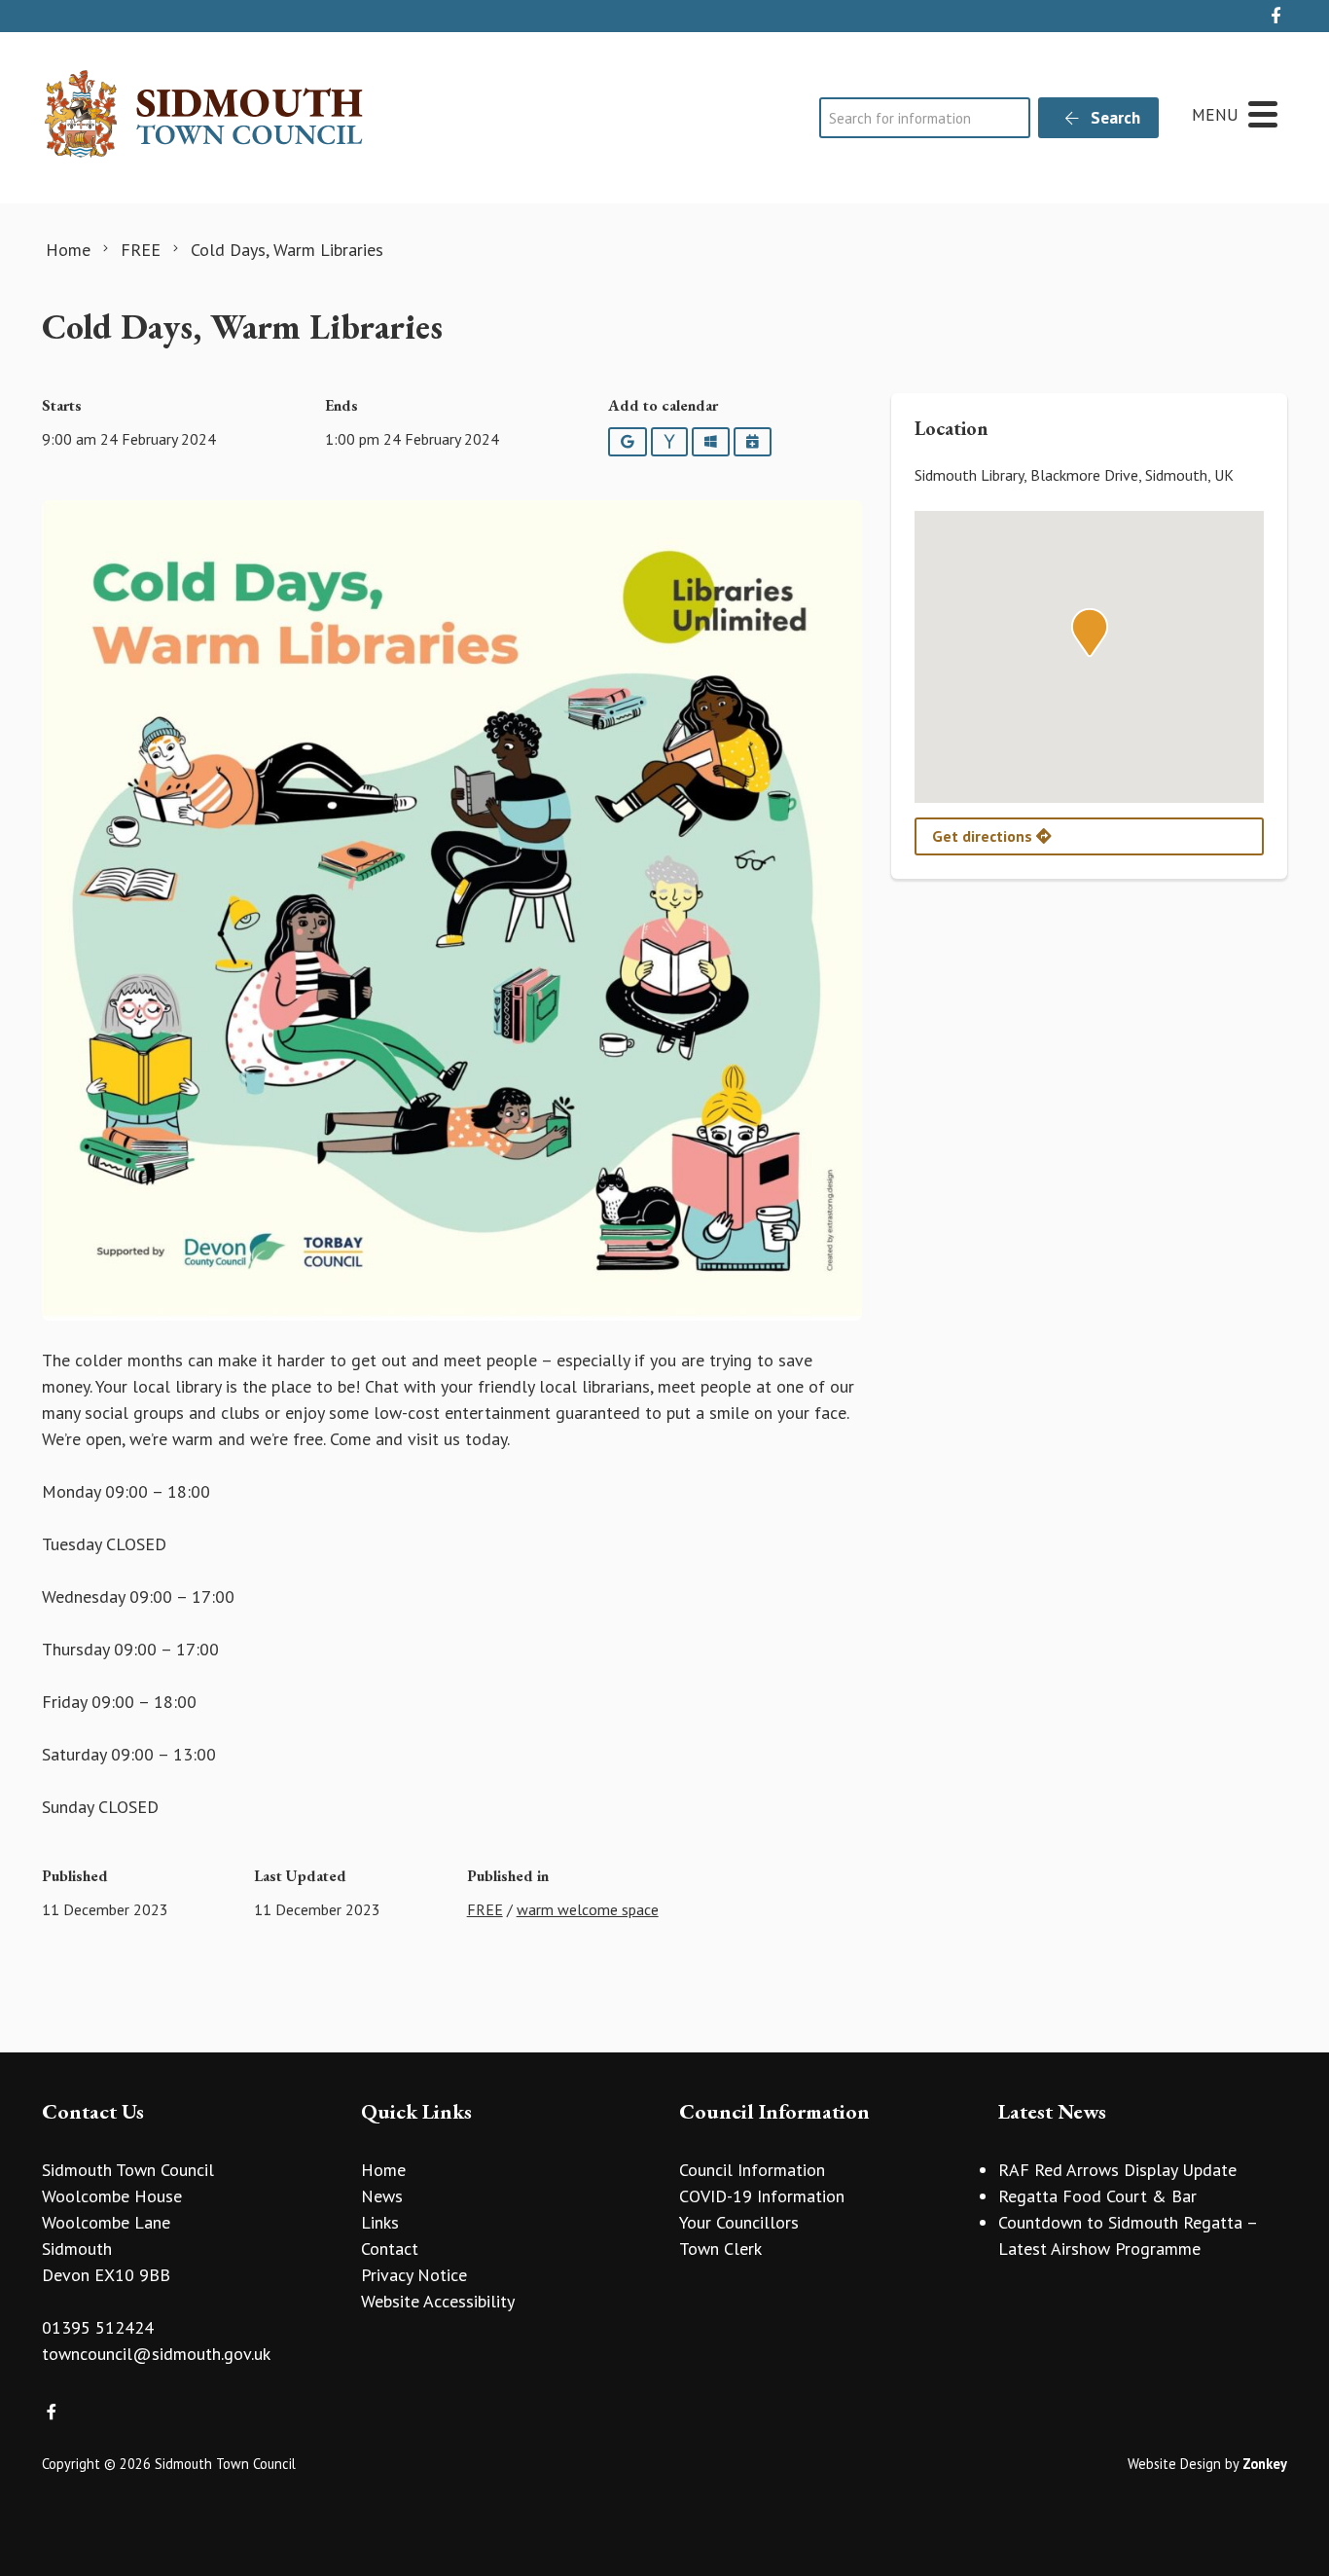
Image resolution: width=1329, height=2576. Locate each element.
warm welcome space (588, 1909)
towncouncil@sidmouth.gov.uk (156, 2354)
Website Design (1174, 2464)
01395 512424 (98, 2327)
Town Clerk (720, 2249)
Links (380, 2222)
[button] (1090, 633)
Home (383, 2170)
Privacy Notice (414, 2275)
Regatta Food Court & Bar (1097, 2196)
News (382, 2196)
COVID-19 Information (762, 2196)
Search (1113, 118)
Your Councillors (739, 2222)
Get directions (984, 836)
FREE (485, 1909)
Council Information (752, 2170)
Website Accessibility (438, 2301)
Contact (390, 2249)
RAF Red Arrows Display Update (1117, 2170)
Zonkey (1265, 2464)
